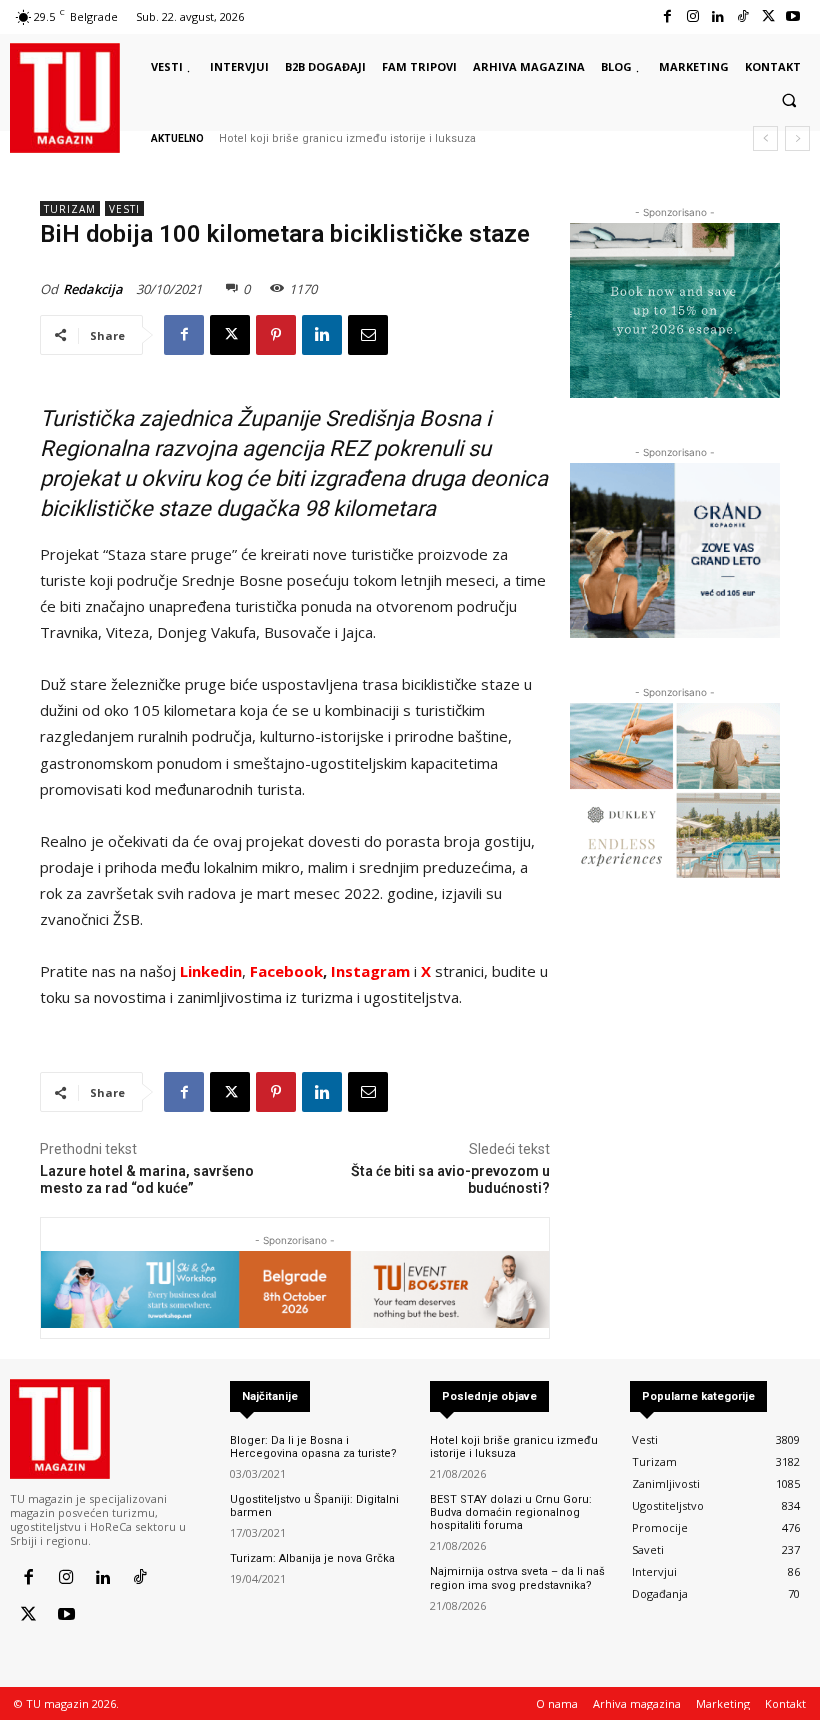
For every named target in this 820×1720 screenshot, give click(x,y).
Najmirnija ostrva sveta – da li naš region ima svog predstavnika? (517, 1578)
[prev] (765, 138)
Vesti (124, 209)
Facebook (286, 971)
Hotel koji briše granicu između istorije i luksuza (347, 138)
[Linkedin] (717, 16)
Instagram (372, 971)
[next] (797, 138)
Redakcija (93, 289)
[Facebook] (667, 16)
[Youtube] (793, 16)
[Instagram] (692, 16)
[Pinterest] (276, 335)
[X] (768, 16)
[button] (789, 100)
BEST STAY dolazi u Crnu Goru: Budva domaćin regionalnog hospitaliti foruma (511, 1512)
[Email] (368, 335)
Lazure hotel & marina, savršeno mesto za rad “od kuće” (147, 1179)
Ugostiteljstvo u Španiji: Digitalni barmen (314, 1506)
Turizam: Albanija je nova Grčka (312, 1558)
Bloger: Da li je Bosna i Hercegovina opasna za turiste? (313, 1447)
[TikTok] (742, 16)
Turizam (70, 209)
